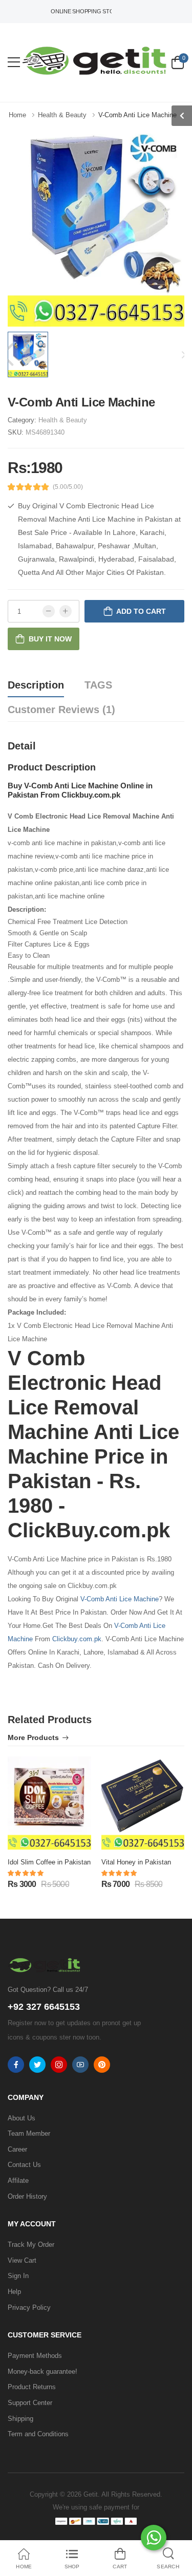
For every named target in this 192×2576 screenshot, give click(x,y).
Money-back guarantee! (42, 2371)
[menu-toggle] (14, 62)
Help (14, 2292)
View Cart (22, 2260)
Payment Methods (35, 2356)
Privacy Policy (29, 2307)
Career (17, 2149)
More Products (33, 1738)
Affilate (18, 2181)
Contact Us (24, 2165)
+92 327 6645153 (44, 2007)
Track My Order (31, 2245)
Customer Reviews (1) (61, 710)
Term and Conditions (38, 2434)
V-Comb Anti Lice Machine (120, 1599)
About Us (22, 2118)
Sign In (18, 2276)
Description (36, 685)
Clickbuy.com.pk (77, 1639)
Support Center (30, 2403)
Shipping (20, 2419)
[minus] (49, 611)
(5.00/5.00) (68, 487)
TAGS (98, 685)
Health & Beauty (63, 420)
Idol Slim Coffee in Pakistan (49, 1862)
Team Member (29, 2133)
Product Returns (32, 2387)
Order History (27, 2196)
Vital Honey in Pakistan (136, 1862)
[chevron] (182, 116)
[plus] (66, 611)
